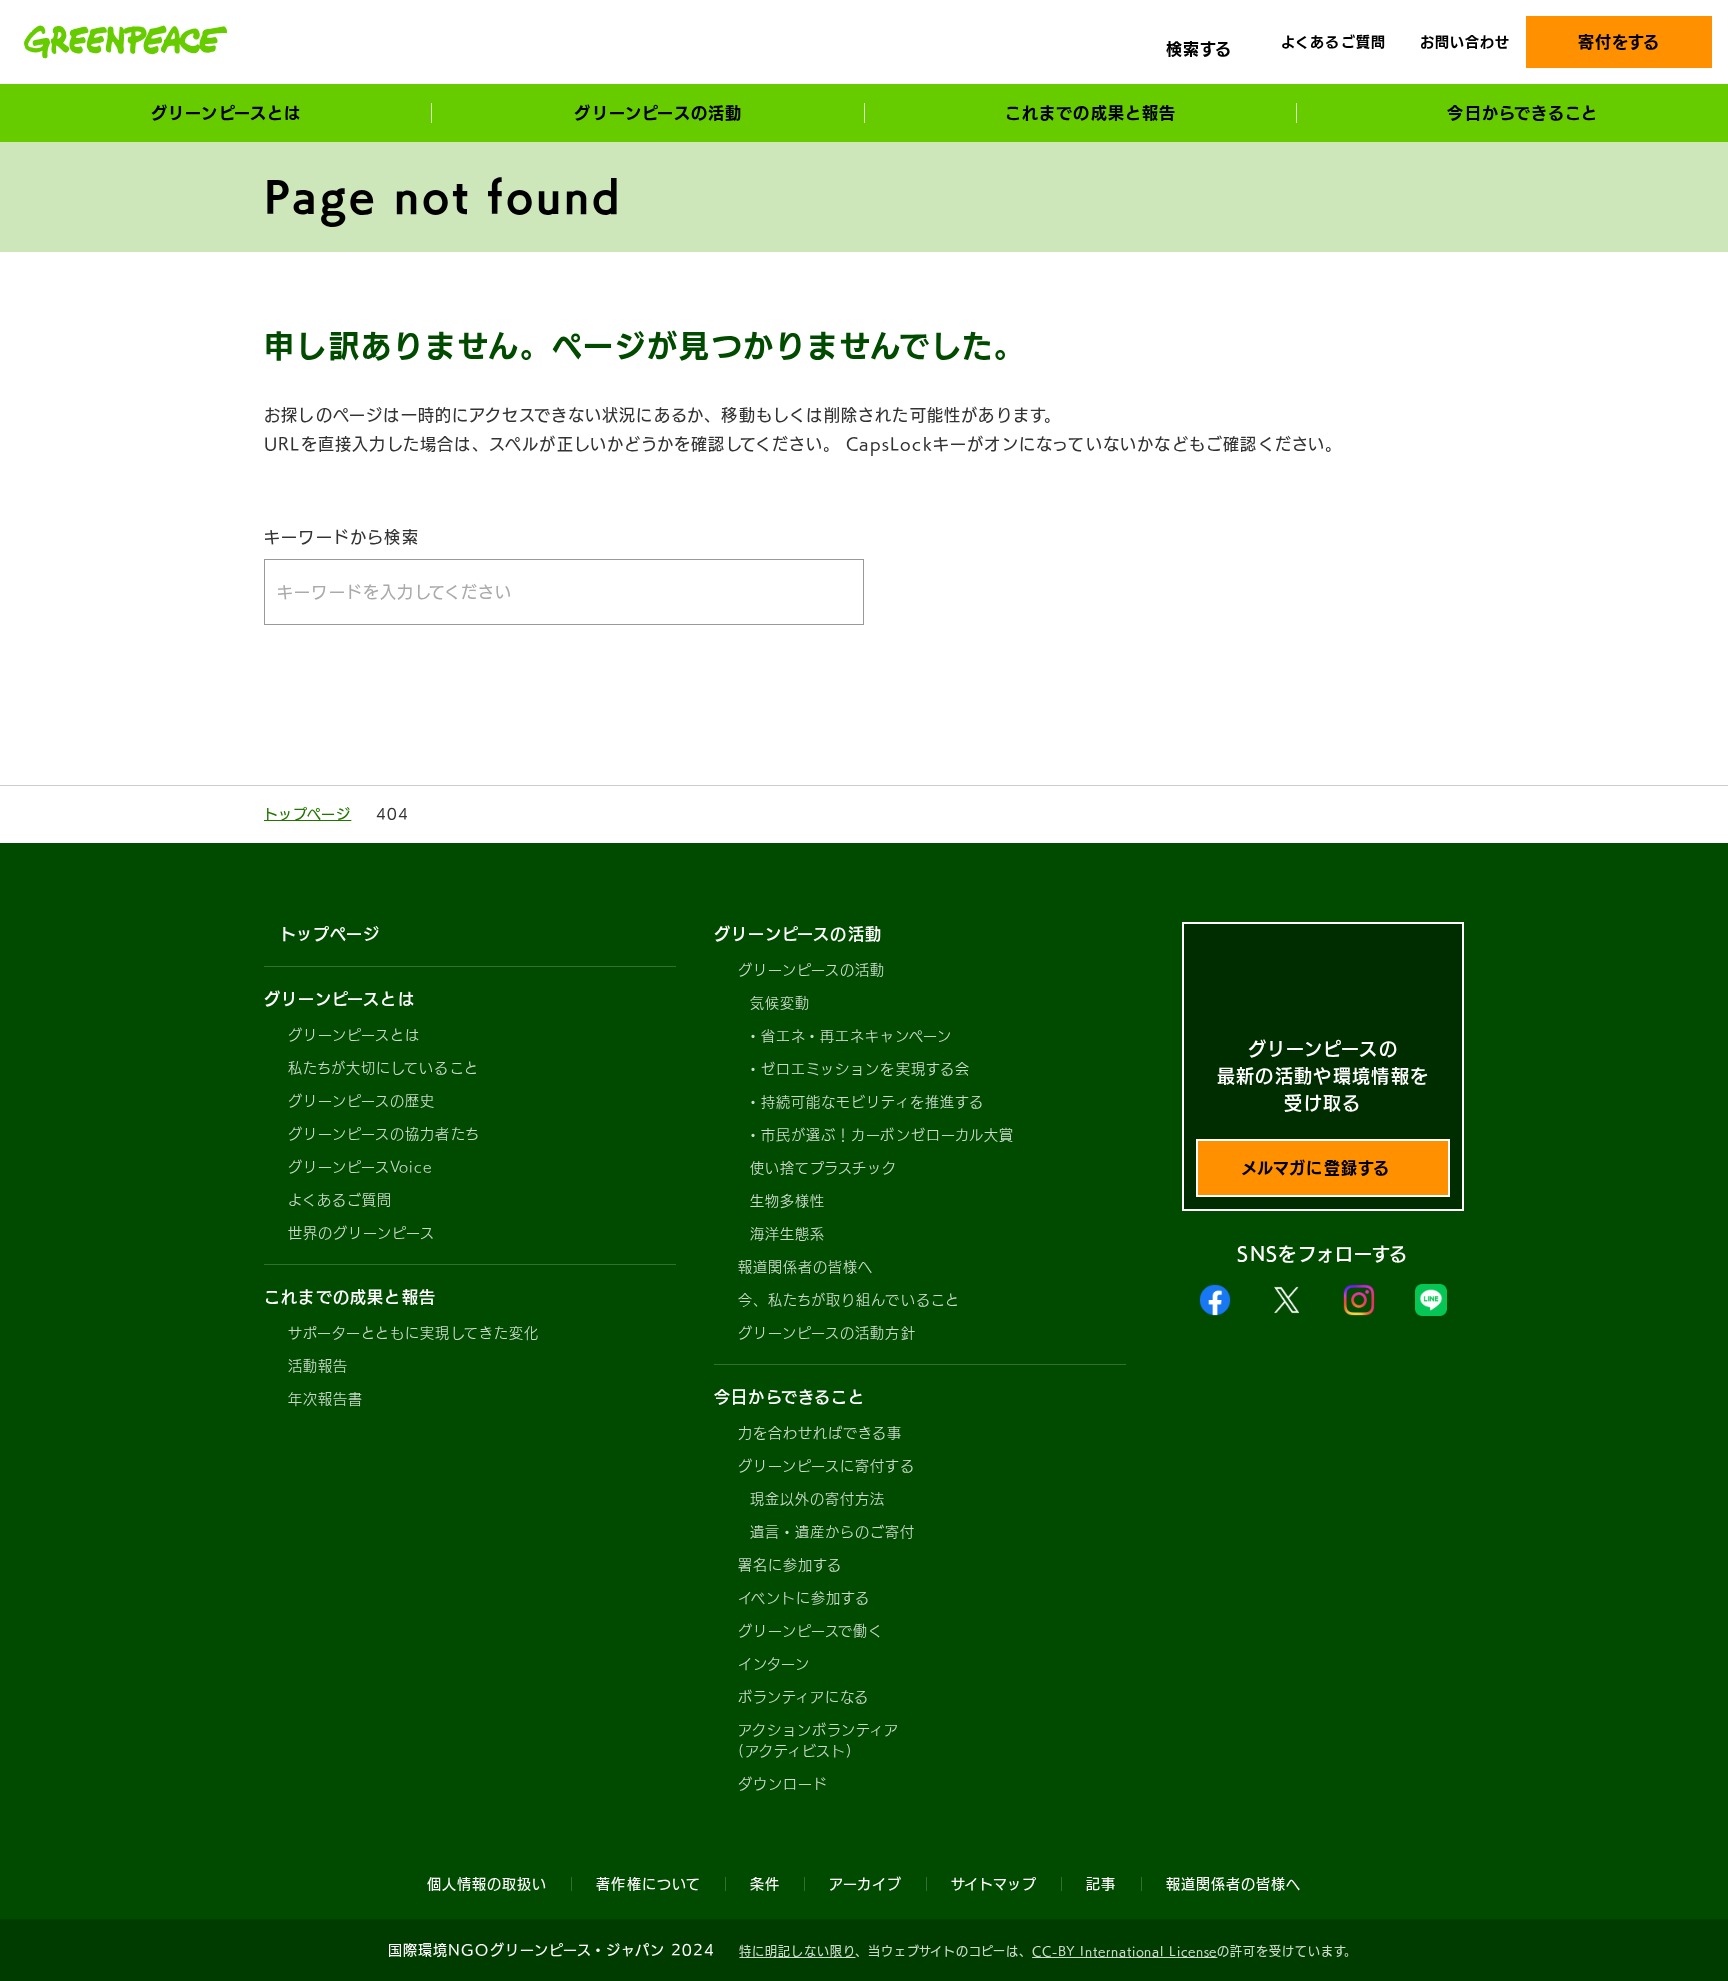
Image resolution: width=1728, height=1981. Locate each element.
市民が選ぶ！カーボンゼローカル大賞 (887, 1135)
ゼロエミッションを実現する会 (865, 1069)
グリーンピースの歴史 (362, 1101)
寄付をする (1619, 42)
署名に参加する (790, 1565)
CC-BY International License (1124, 1951)
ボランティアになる (803, 1697)
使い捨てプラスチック (824, 1168)
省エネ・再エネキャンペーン (856, 1036)
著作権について (648, 1884)
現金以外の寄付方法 (817, 1499)
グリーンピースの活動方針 (827, 1333)
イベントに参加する (804, 1598)
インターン (774, 1664)
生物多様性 (787, 1201)
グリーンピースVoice (360, 1167)
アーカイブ (865, 1884)
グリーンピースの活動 (812, 970)
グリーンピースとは (354, 1035)
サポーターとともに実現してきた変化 (413, 1333)
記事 (1101, 1884)
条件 (765, 1884)
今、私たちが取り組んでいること (849, 1300)
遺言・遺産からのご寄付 (833, 1532)
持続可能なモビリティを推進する (872, 1102)
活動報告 (318, 1366)
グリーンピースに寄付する (826, 1466)
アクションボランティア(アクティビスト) (819, 1740)
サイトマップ (994, 1884)
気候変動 (780, 1003)
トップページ (307, 814)
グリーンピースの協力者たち (384, 1134)
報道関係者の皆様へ (805, 1267)
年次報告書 (325, 1399)
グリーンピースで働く (811, 1631)
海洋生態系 (787, 1234)
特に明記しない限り (797, 1951)
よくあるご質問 (1333, 42)
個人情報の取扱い (487, 1884)
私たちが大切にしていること (383, 1068)
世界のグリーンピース (362, 1233)
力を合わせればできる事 (820, 1433)
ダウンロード (783, 1784)
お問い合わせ (1465, 42)
